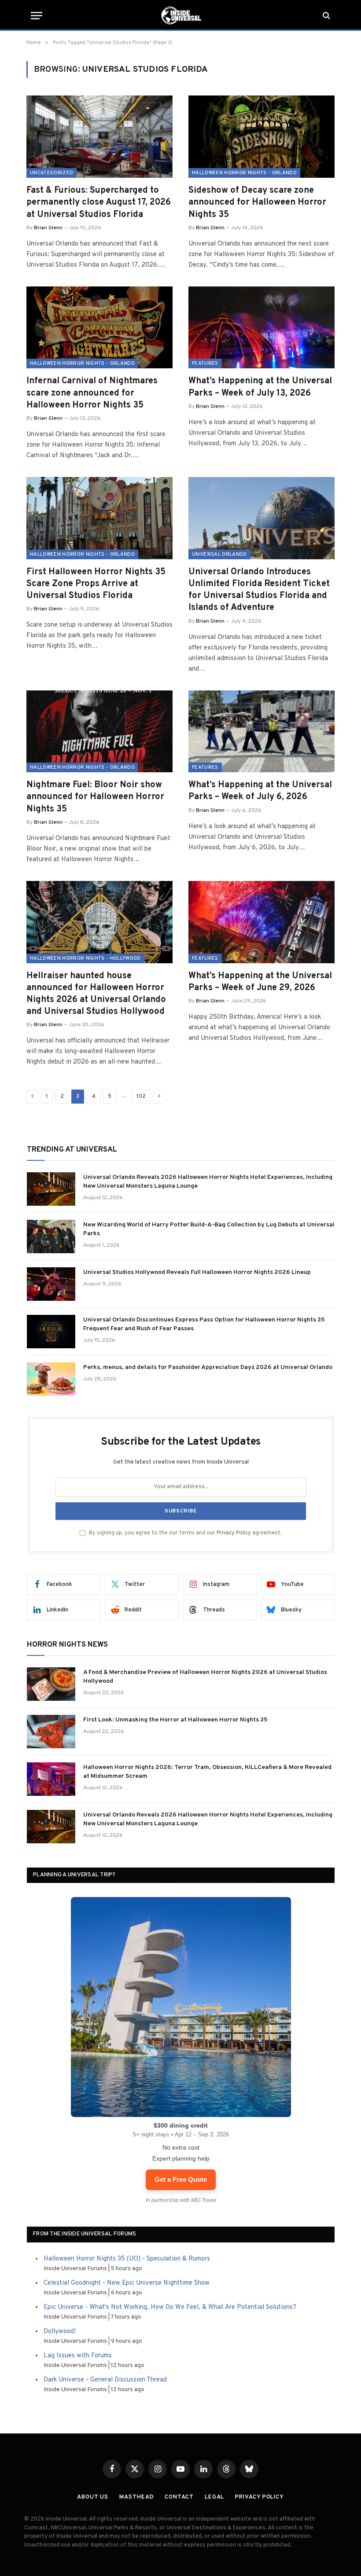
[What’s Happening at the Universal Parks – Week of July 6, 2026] (262, 732)
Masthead (136, 2497)
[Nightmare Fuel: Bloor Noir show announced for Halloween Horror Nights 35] (99, 732)
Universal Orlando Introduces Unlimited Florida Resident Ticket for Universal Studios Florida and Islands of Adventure (259, 590)
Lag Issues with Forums (78, 2356)
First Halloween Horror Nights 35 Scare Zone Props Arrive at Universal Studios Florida (96, 584)
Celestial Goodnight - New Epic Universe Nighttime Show (127, 2283)
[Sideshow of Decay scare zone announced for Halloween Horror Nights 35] (262, 137)
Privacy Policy (234, 1533)
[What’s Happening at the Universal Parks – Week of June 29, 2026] (262, 922)
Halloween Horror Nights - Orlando (244, 173)
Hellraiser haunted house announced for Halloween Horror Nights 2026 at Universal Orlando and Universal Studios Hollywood (96, 994)
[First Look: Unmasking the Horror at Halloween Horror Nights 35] (51, 1732)
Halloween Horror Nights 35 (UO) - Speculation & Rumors (127, 2259)
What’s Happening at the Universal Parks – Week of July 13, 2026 (260, 387)
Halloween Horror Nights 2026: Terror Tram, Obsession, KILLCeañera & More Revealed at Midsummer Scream (207, 1772)
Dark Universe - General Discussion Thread (105, 2380)
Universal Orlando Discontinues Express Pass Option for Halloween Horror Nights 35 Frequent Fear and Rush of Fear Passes (204, 1324)
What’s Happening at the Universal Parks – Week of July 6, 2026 (260, 791)
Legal (215, 2497)
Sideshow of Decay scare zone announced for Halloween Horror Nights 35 (257, 202)
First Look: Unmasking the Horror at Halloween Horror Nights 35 (175, 1720)
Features (205, 363)
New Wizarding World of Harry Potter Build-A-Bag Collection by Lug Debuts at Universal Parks (209, 1229)
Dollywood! (60, 2332)
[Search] (326, 16)
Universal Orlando (219, 554)
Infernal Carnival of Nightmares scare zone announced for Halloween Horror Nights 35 (92, 393)
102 (141, 1097)
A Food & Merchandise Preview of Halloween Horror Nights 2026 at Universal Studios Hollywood (205, 1677)
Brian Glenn (48, 228)
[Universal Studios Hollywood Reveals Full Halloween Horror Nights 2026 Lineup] (51, 1284)
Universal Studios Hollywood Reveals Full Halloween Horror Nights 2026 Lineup (197, 1272)
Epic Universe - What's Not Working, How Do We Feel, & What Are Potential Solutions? (170, 2307)
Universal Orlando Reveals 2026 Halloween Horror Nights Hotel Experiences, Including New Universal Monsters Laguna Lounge (208, 1182)
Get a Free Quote (181, 2179)
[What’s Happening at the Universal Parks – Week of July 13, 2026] (262, 328)
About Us (93, 2497)
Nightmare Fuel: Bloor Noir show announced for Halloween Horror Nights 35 (95, 797)
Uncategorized (52, 173)
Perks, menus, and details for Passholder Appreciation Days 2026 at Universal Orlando (208, 1367)
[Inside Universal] (180, 15)
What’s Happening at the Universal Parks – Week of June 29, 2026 (260, 982)
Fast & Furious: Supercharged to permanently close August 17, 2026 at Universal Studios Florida (99, 202)
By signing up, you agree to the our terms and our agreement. (185, 1533)
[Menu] (37, 16)
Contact (179, 2497)
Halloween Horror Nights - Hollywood (85, 958)
